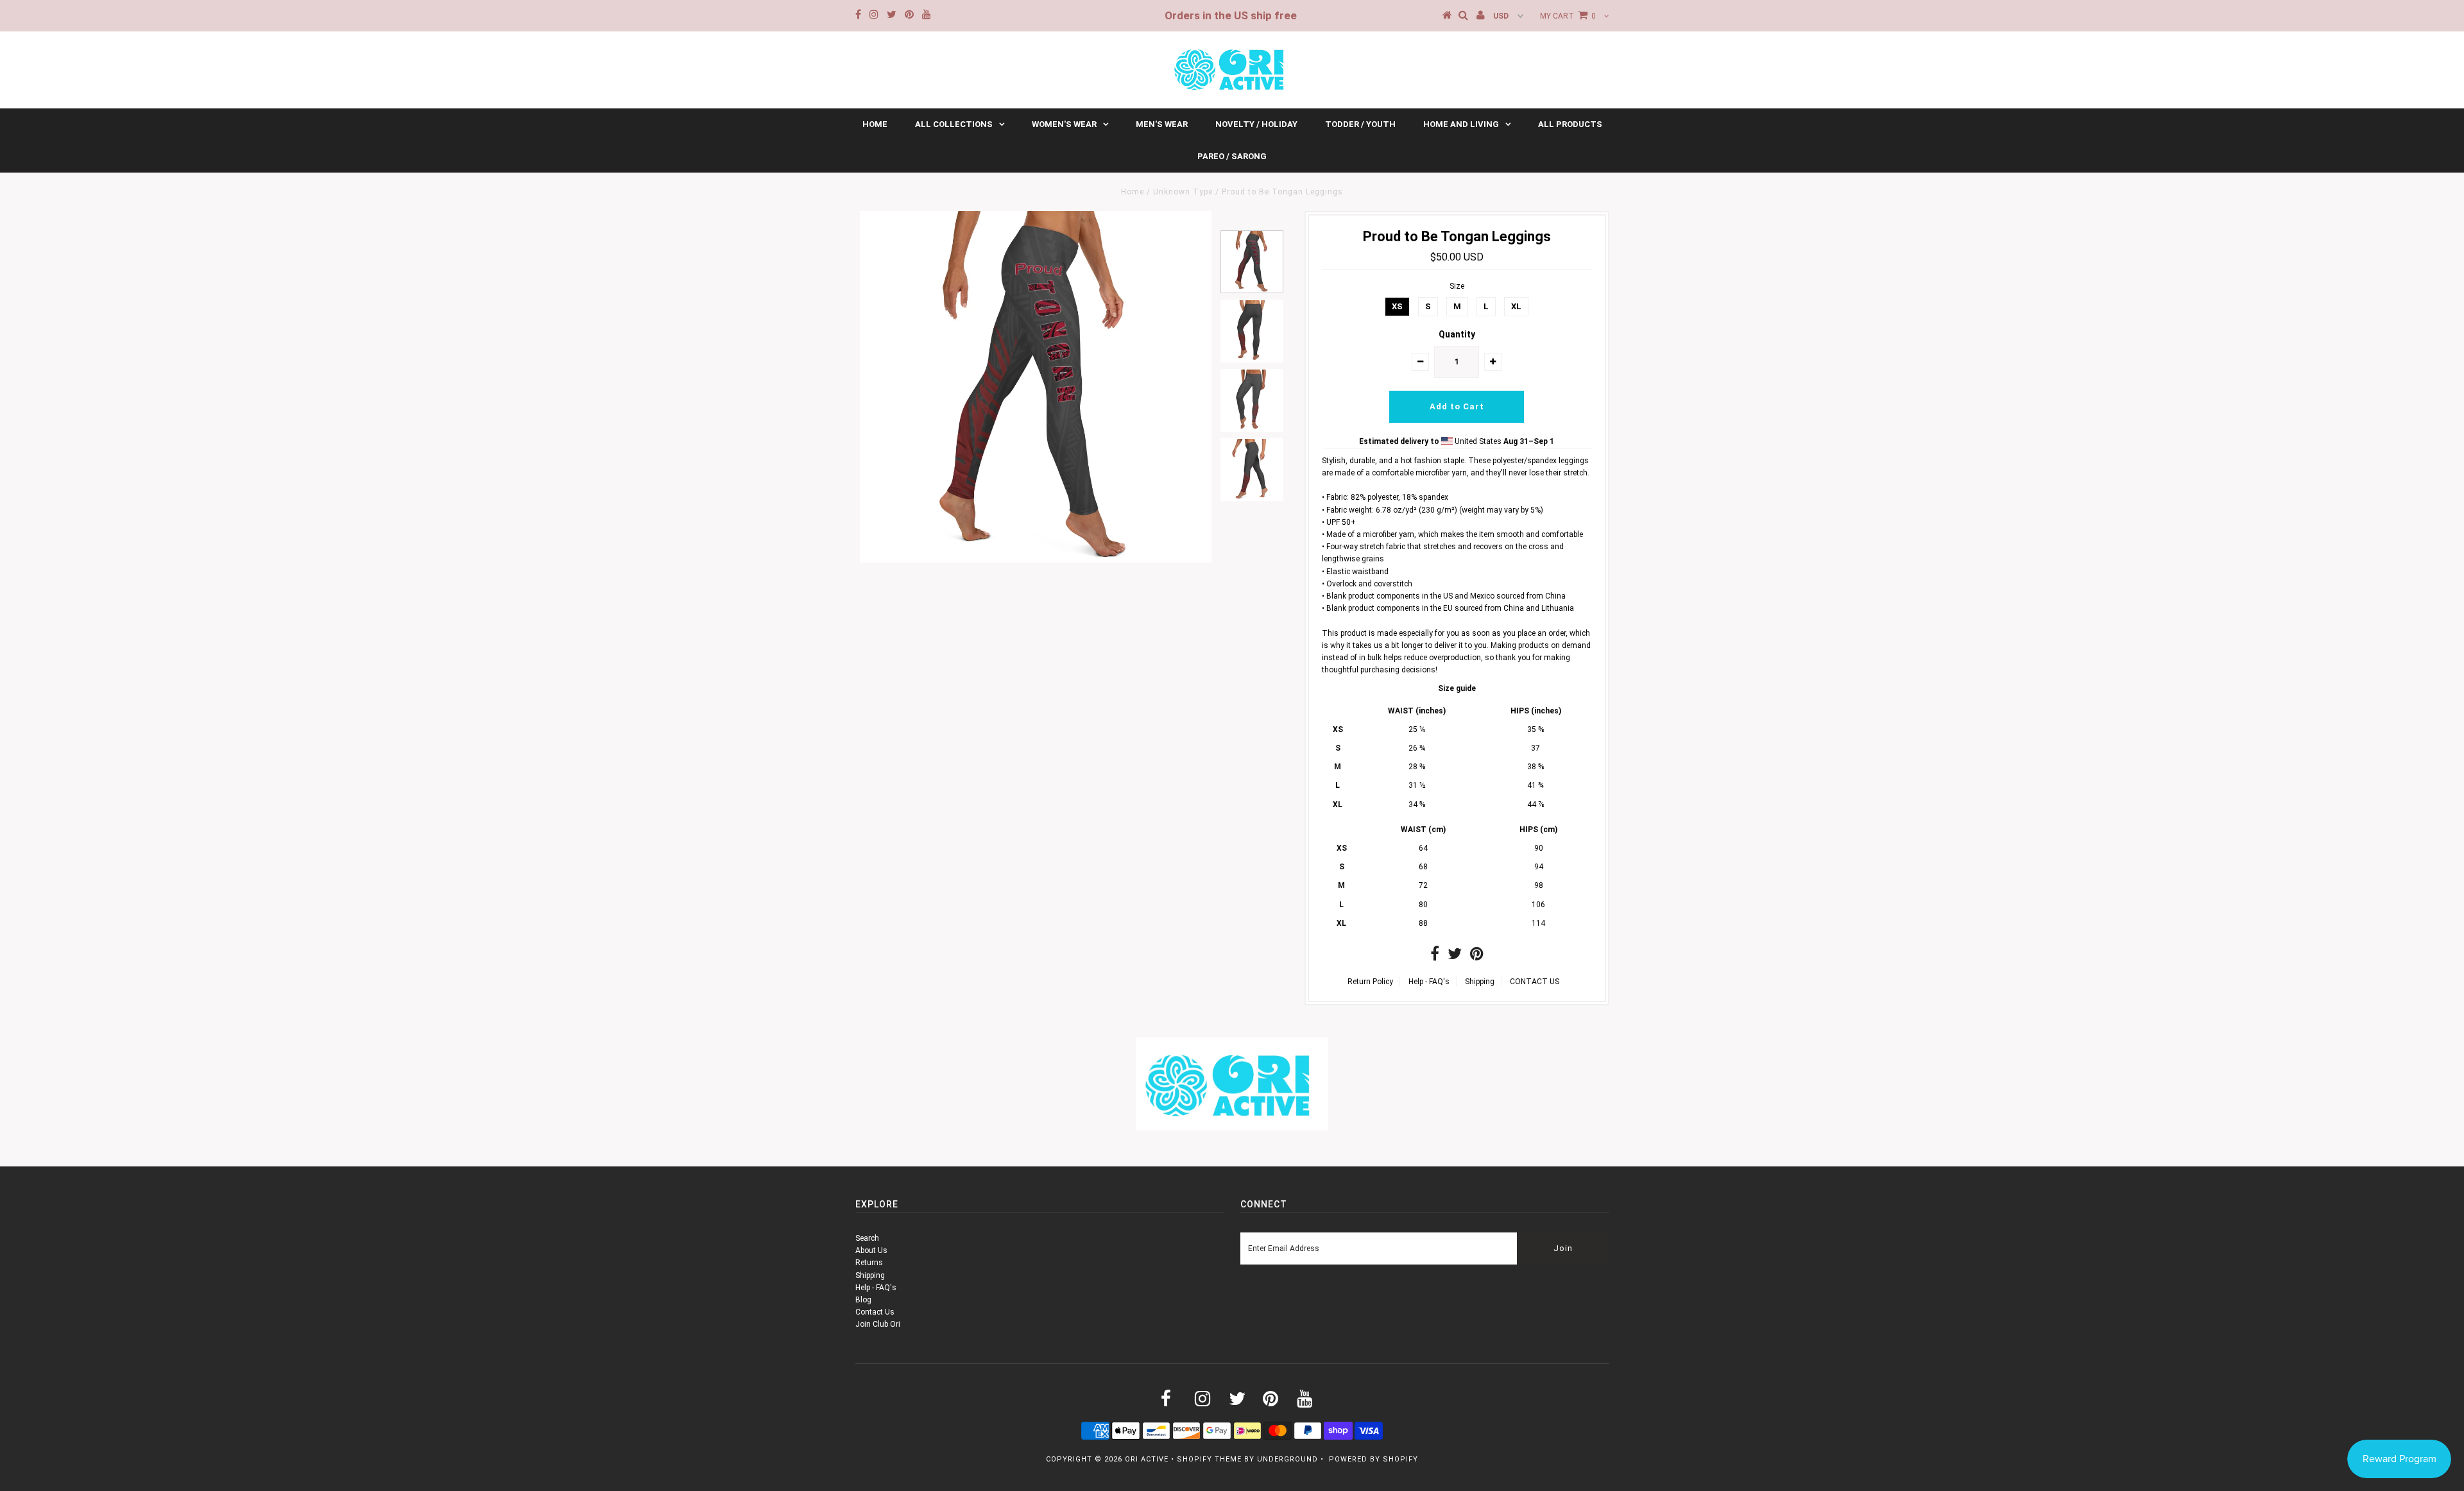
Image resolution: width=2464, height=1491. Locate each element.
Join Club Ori (878, 1324)
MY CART (1568, 16)
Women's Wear (1064, 124)
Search (867, 1238)
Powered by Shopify (1373, 1459)
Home (875, 124)
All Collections (954, 124)
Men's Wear (1162, 124)
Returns (869, 1263)
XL (1516, 306)
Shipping (1480, 982)
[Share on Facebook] (1435, 957)
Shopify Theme (1209, 1459)
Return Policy (1370, 982)
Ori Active (1147, 1459)
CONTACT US (1535, 982)
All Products (1570, 124)
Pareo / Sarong (1232, 156)
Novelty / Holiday (1256, 124)
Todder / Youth (1360, 124)
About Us (871, 1250)
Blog (863, 1300)
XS (1397, 306)
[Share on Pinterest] (1477, 957)
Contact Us (875, 1312)
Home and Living (1461, 124)
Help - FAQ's (1429, 982)
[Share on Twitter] (1455, 957)
